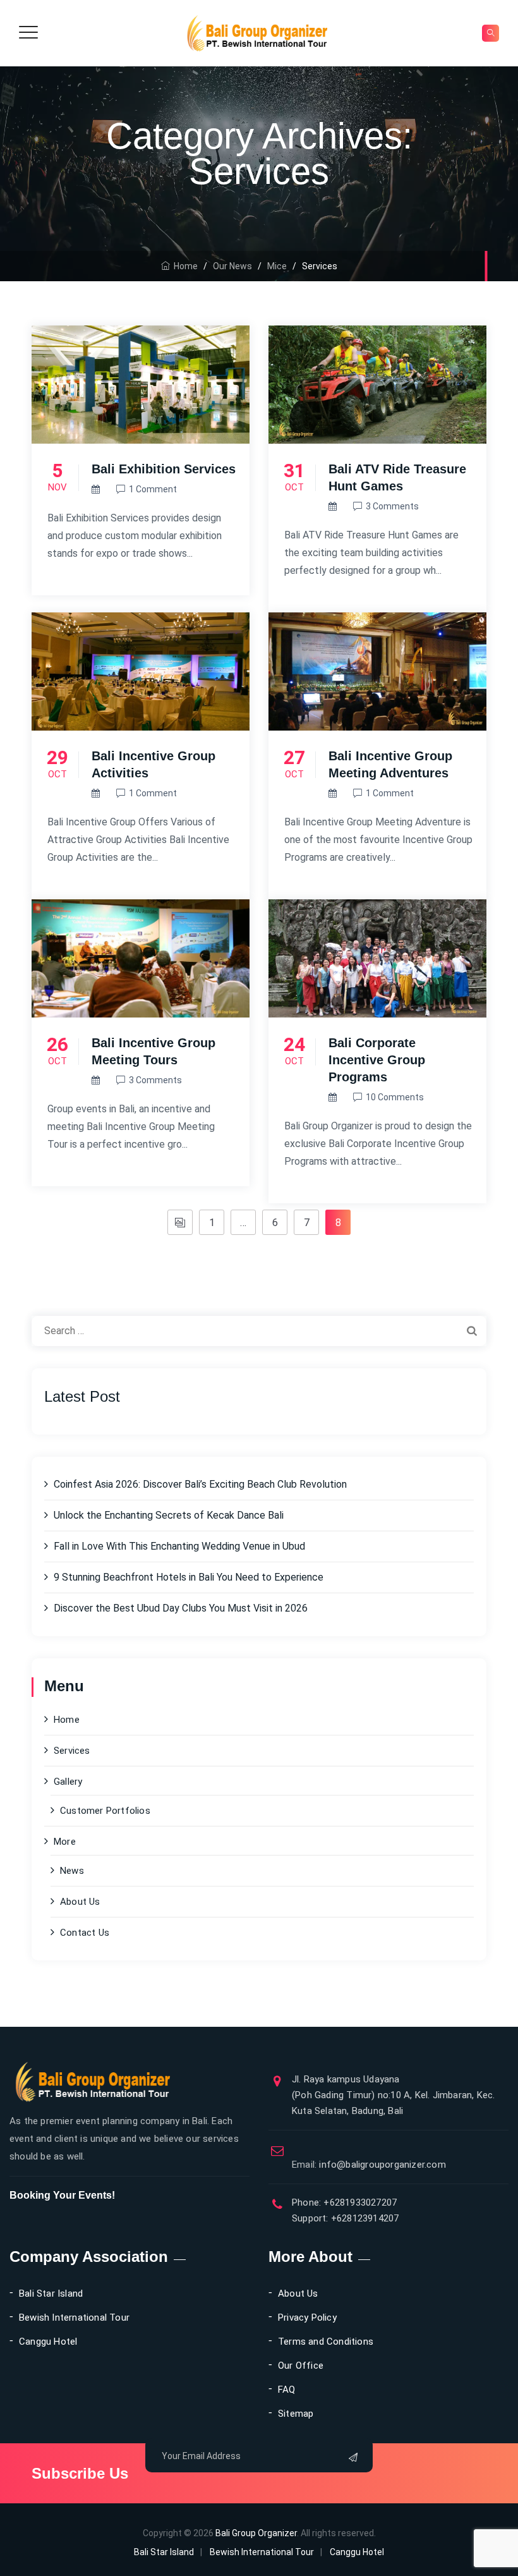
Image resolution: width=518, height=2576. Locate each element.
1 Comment (153, 489)
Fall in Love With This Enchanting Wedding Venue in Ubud (179, 1546)
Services (72, 1751)
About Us (80, 1902)
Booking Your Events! (62, 2195)
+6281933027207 (359, 2202)
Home (184, 266)
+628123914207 (364, 2218)
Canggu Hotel (48, 2342)
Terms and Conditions (326, 2342)
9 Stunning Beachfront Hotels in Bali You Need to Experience (189, 1577)
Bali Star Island (51, 2293)
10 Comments (395, 1097)
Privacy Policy (307, 2318)
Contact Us (85, 1933)
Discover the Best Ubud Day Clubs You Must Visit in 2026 (181, 1608)
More (65, 1842)
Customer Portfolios (105, 1811)
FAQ (287, 2390)
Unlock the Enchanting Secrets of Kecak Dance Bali (169, 1515)
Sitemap (296, 2414)
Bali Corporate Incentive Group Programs (377, 1060)
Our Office (301, 2366)
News (72, 1871)
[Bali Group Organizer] (257, 33)
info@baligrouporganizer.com (369, 2165)
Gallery (68, 1782)
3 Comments (392, 506)
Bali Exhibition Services (164, 469)
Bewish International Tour (74, 2318)
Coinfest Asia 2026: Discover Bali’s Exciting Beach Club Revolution (200, 1484)
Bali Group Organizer (256, 2533)
